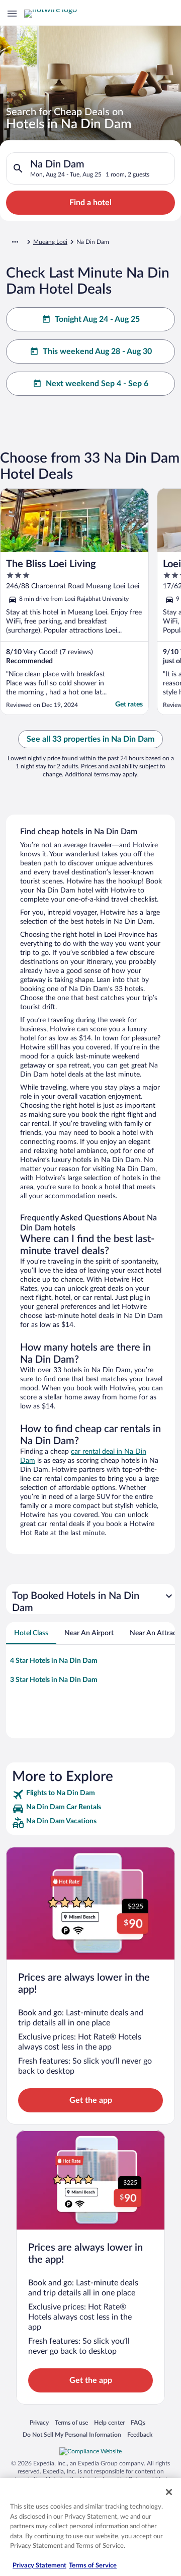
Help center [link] (109, 2422)
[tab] (31, 1633)
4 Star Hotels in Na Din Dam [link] (54, 1661)
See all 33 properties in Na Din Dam (90, 739)
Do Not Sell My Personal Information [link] (72, 2434)
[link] (90, 1795)
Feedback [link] (140, 2434)
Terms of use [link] (71, 2422)
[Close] (169, 2492)
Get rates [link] (129, 704)
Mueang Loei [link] (50, 242)
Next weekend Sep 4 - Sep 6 (97, 384)
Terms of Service (93, 2566)
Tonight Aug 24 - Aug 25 (97, 319)
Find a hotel (90, 203)
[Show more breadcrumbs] (15, 242)
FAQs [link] (138, 2422)
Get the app (91, 2100)
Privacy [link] (39, 2422)
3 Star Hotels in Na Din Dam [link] (54, 1680)
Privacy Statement (39, 2566)
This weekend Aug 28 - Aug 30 (97, 351)
